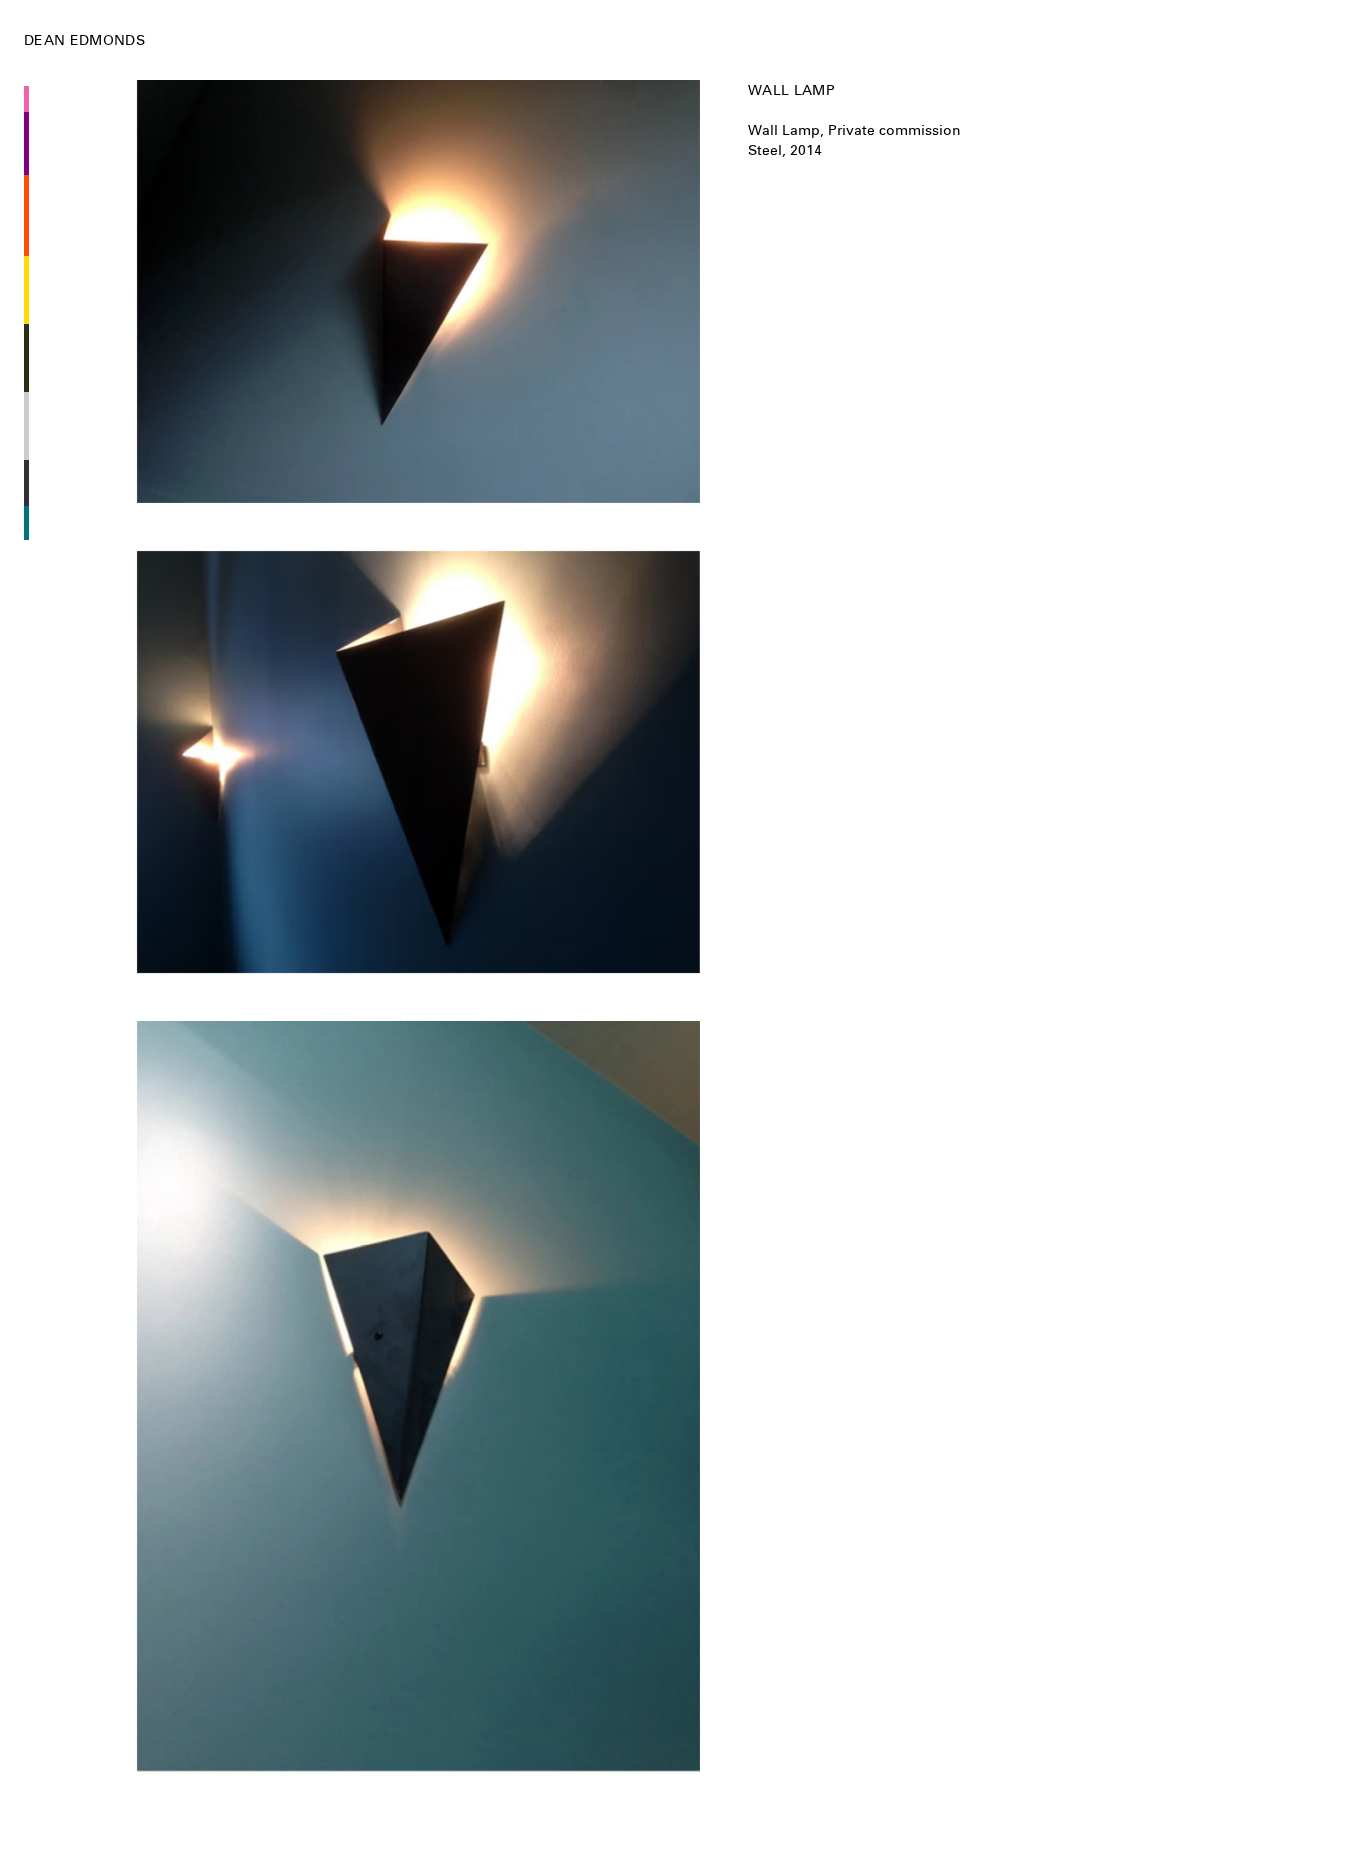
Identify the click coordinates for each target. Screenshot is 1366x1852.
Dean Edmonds (84, 40)
